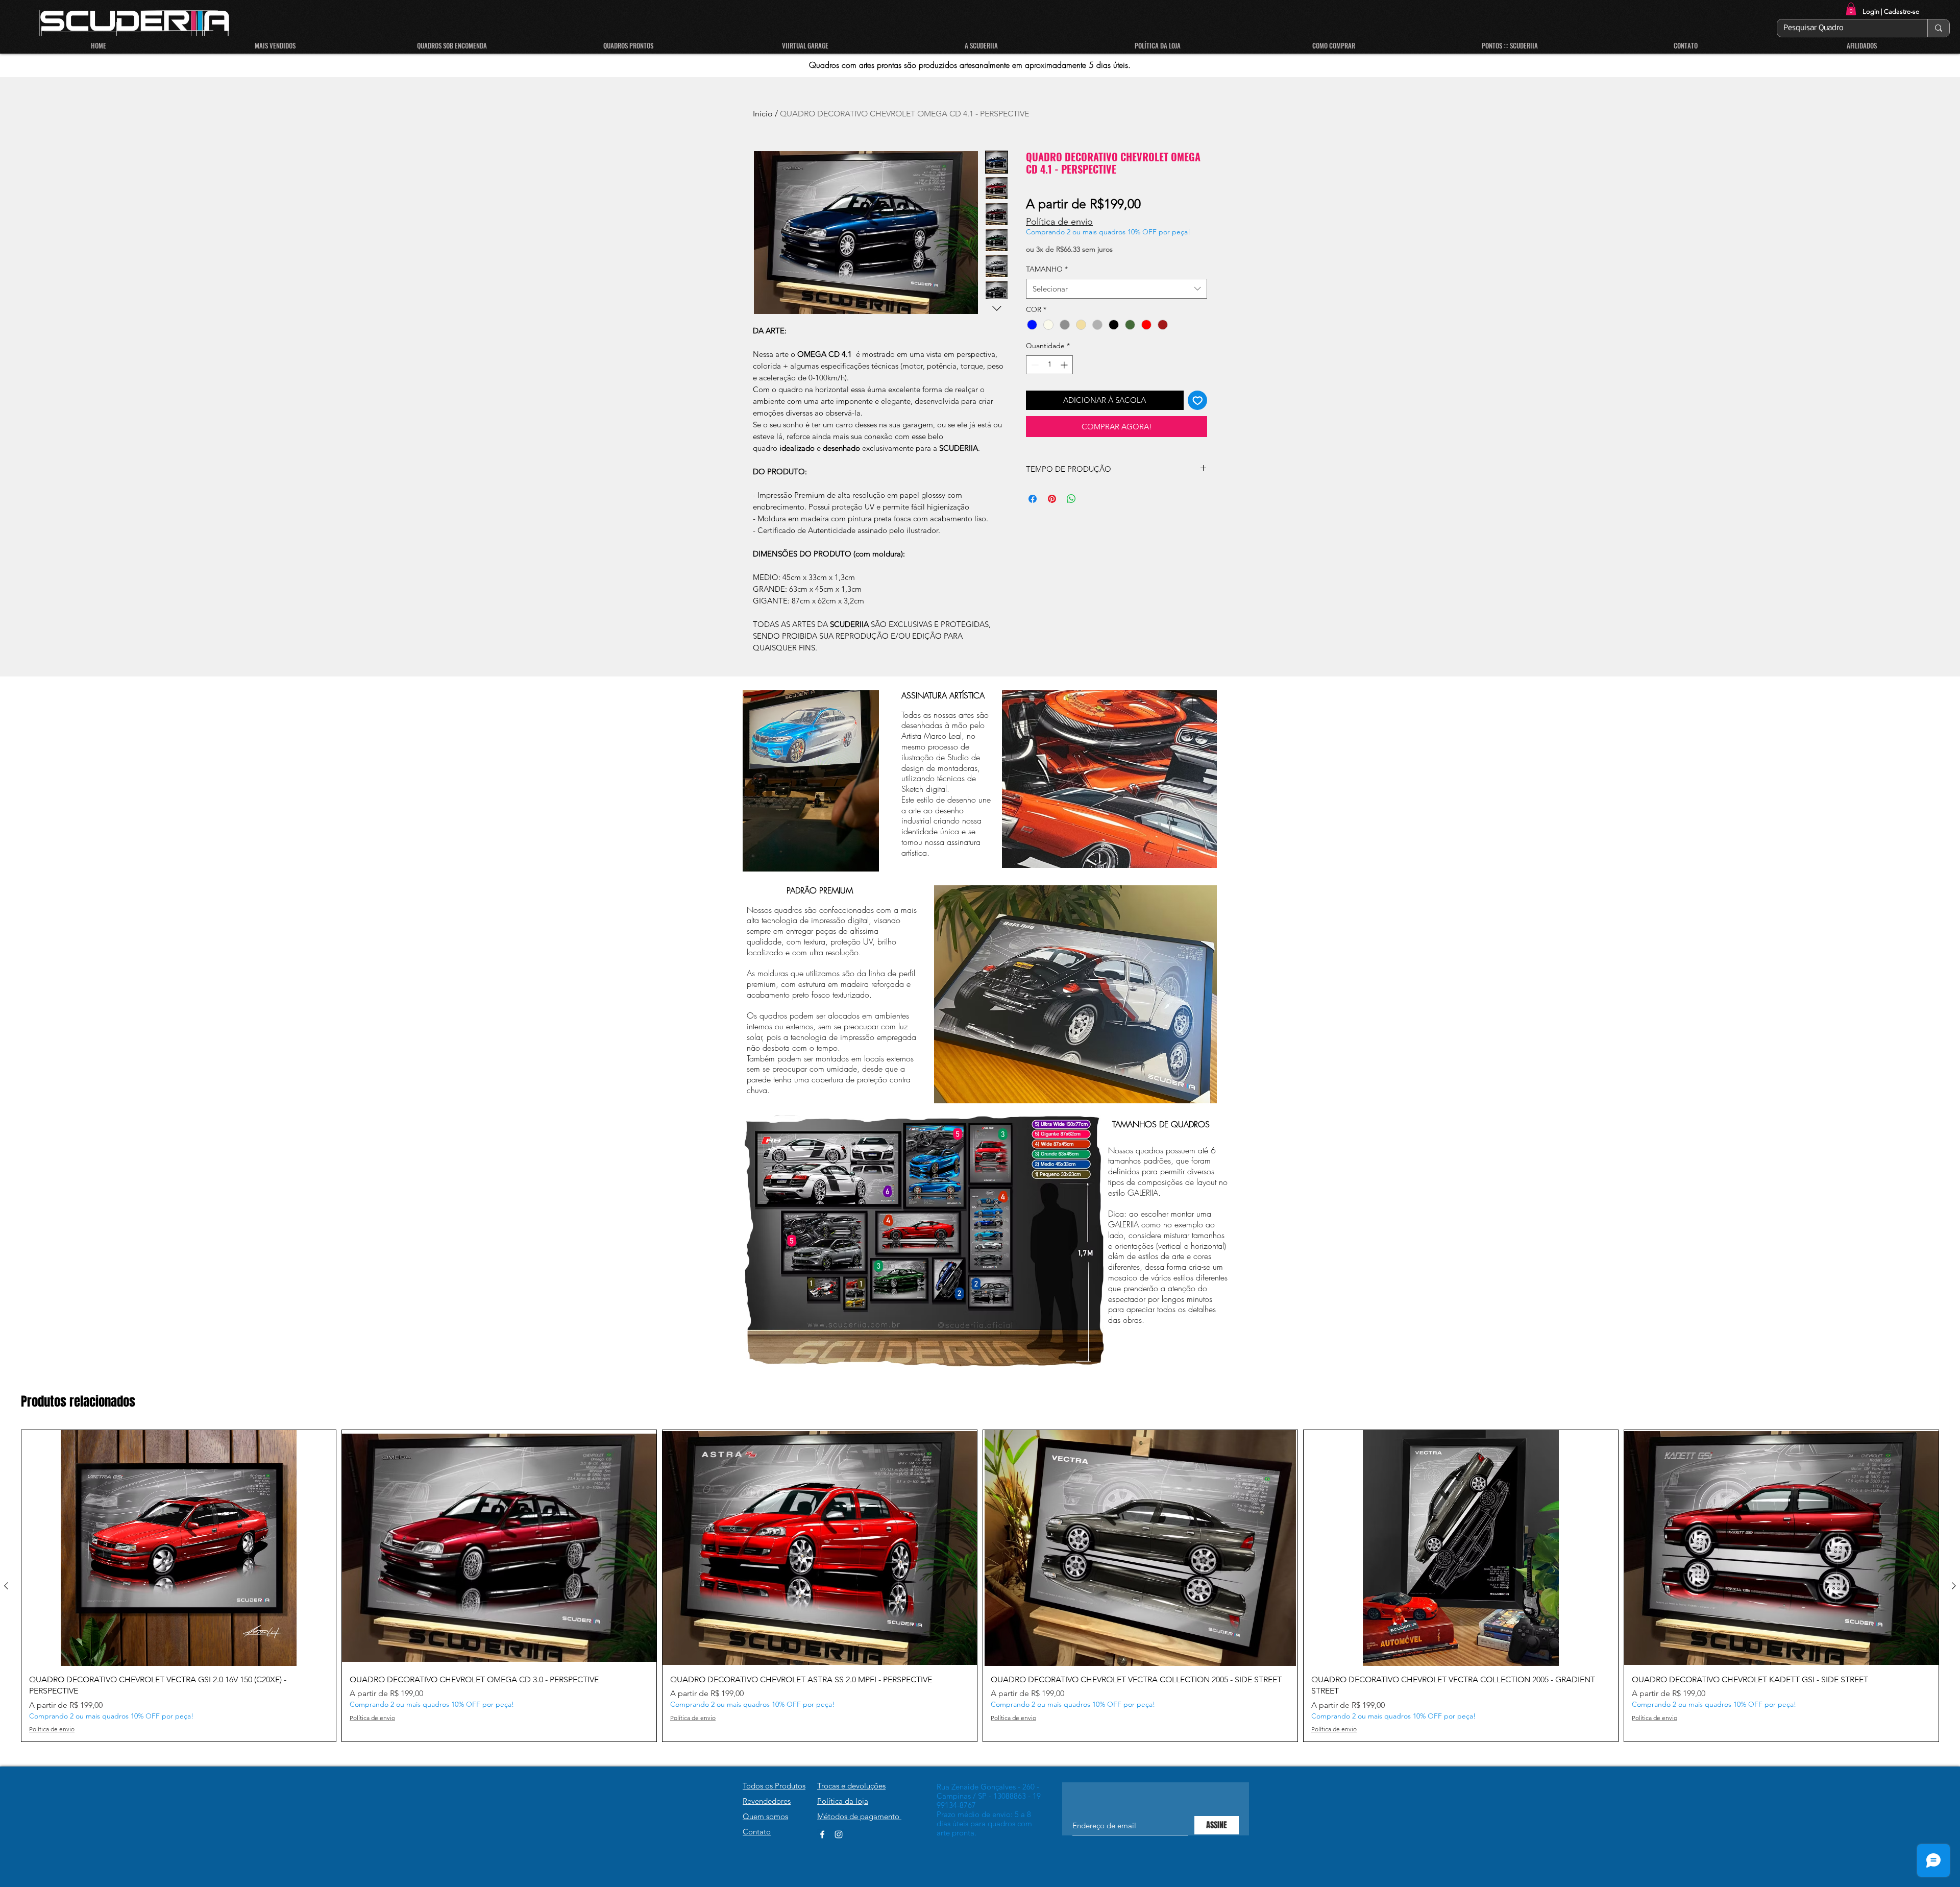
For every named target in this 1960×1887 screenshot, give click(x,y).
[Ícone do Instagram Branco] (839, 1834)
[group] (980, 1586)
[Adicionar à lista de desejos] (1198, 401)
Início (763, 114)
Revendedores (767, 1801)
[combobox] (1117, 289)
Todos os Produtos (774, 1786)
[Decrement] (1034, 365)
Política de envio (1059, 222)
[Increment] (1065, 365)
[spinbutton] (1049, 365)
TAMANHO (1047, 269)
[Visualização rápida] (179, 1548)
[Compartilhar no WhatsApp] (1071, 499)
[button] (1851, 9)
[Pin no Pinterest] (1052, 499)
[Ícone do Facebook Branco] (822, 1834)
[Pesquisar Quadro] (1938, 28)
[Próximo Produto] (1954, 1586)
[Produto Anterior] (6, 1586)
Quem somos (765, 1816)
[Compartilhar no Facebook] (1033, 499)
